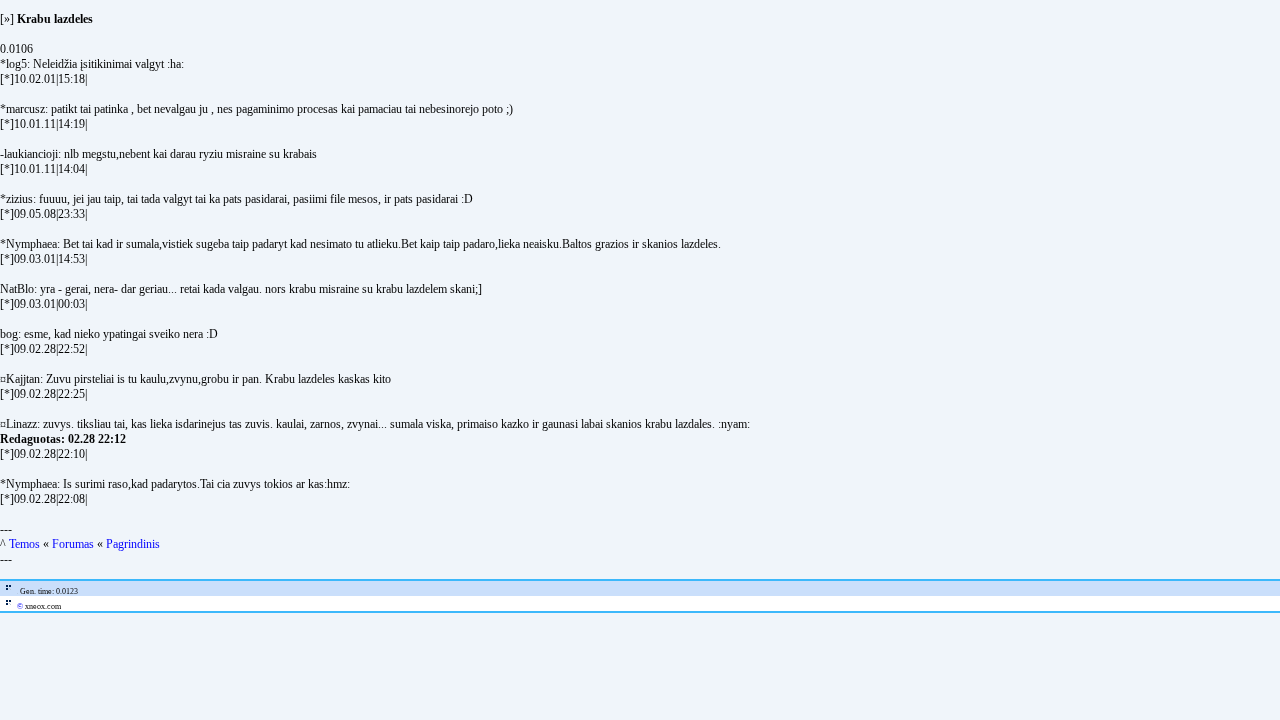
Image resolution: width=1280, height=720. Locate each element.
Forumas (73, 544)
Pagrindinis (133, 544)
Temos (24, 544)
